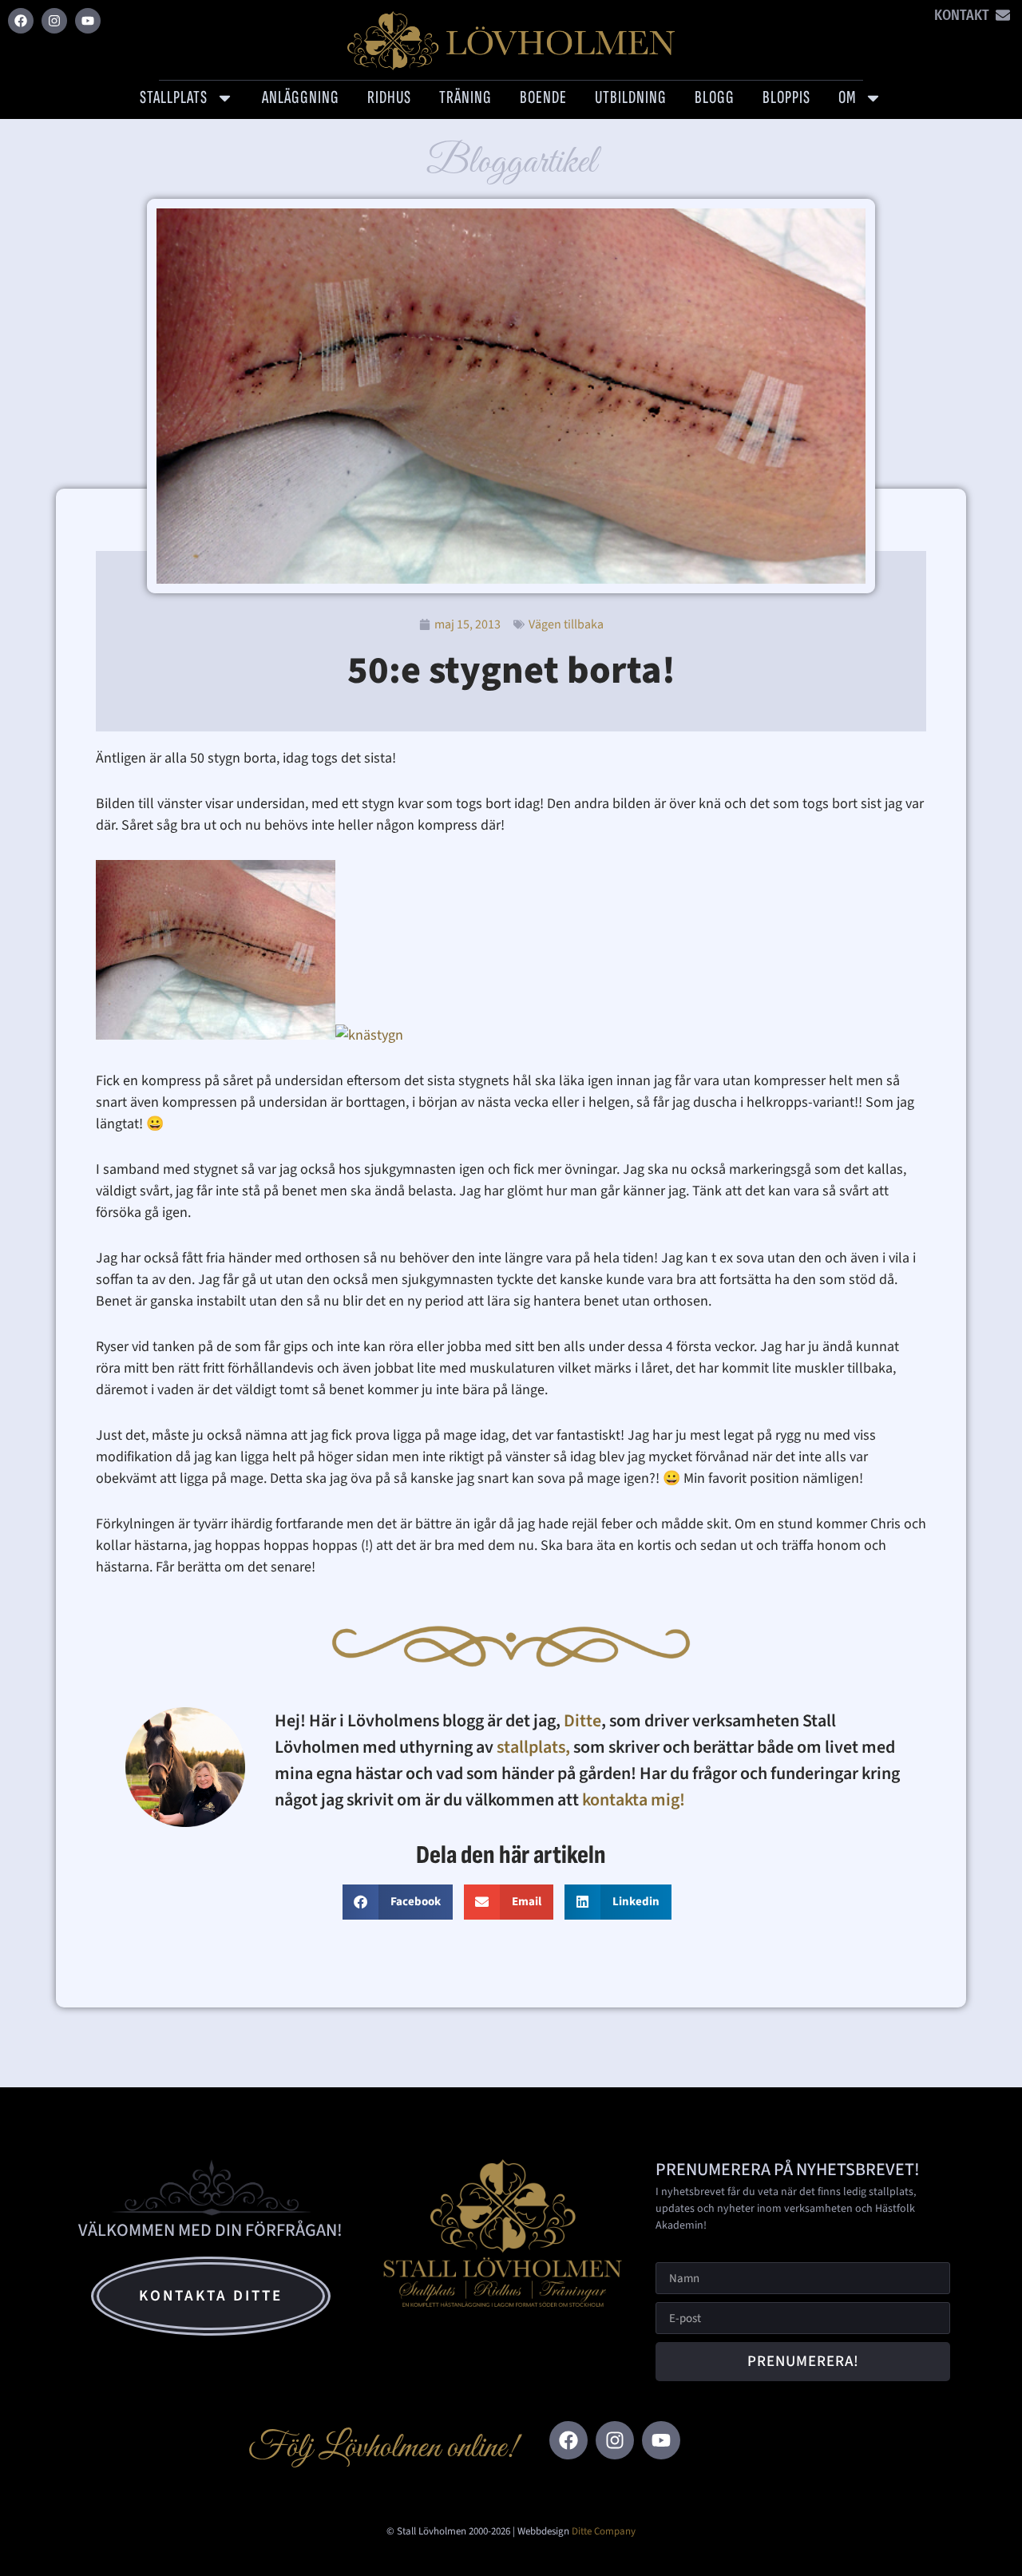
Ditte (582, 1721)
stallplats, (533, 1747)
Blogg (715, 97)
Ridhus (389, 97)
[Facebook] (21, 21)
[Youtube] (88, 21)
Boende (543, 97)
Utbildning (631, 97)
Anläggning (301, 97)
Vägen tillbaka (566, 624)
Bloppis (786, 97)
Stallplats (174, 97)
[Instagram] (54, 21)
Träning (465, 97)
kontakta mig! (635, 1800)
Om (847, 97)
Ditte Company (604, 2531)
